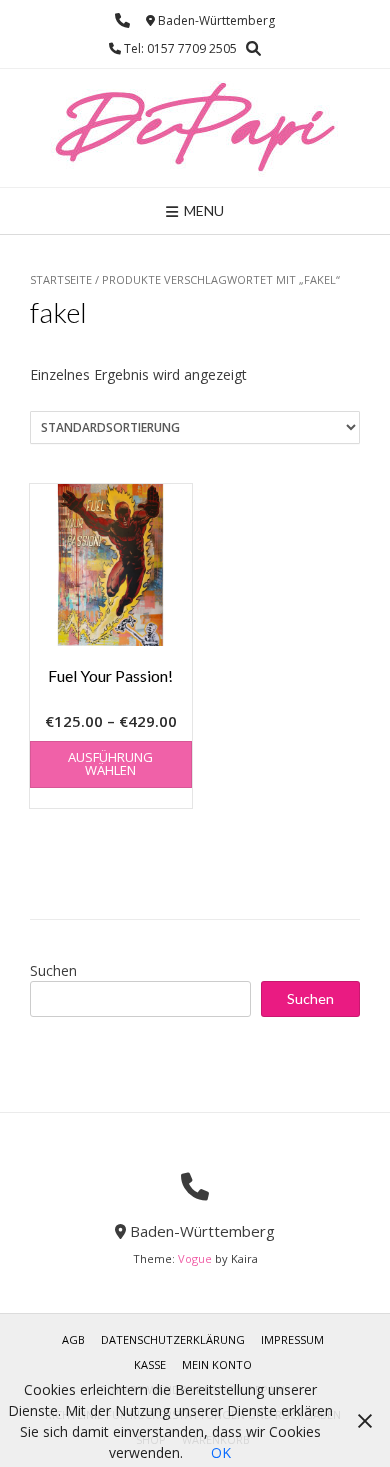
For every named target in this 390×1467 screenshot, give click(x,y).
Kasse (150, 1364)
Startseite (61, 279)
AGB (73, 1339)
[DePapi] (195, 128)
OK (221, 1452)
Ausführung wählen (110, 763)
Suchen (53, 970)
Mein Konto (217, 1364)
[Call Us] (122, 20)
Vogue (195, 1258)
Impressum (292, 1339)
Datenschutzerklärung (173, 1339)
